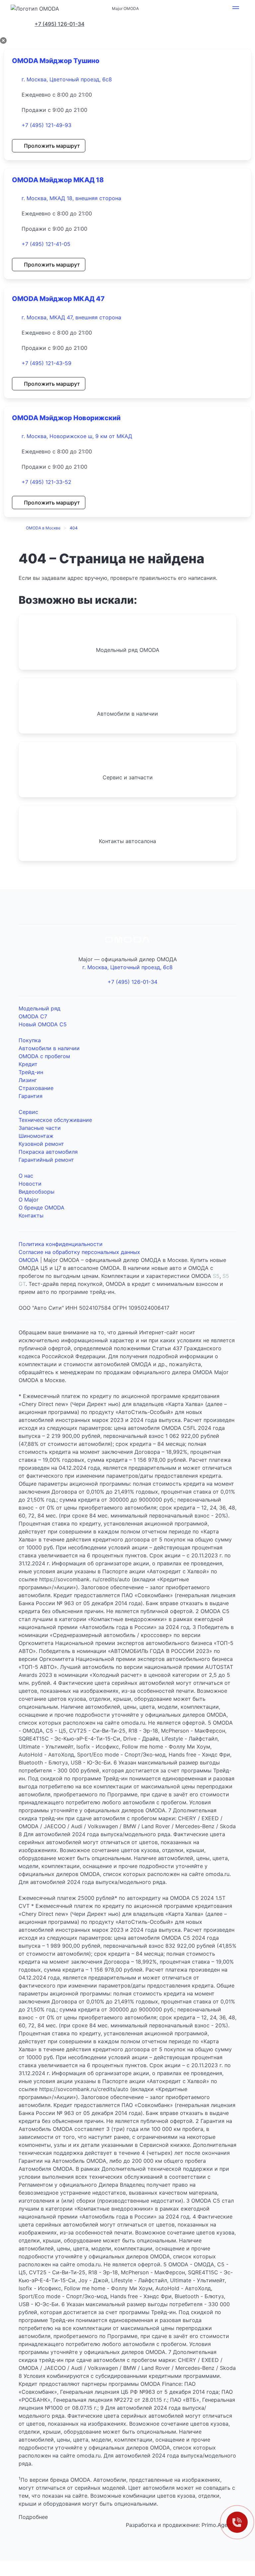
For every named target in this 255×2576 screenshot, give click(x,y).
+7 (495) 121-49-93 (46, 125)
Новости (30, 1184)
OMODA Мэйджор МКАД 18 (58, 180)
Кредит (28, 1064)
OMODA (29, 1260)
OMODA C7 (33, 1016)
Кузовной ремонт (41, 1144)
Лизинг (28, 1080)
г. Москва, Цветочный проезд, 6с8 (67, 79)
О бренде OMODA (42, 1208)
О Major (29, 1200)
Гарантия (31, 1096)
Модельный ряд (40, 1008)
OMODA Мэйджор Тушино (56, 61)
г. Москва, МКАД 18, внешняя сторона (71, 198)
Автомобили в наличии (49, 1048)
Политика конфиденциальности (61, 1244)
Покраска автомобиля (48, 1152)
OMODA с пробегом (44, 1056)
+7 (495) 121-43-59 (46, 363)
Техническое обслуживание (55, 1120)
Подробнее (33, 2517)
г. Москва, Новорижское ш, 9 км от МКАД (77, 436)
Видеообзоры (37, 1192)
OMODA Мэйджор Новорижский (66, 418)
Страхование (36, 1088)
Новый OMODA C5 (43, 1024)
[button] (236, 9)
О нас (26, 1176)
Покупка (30, 1040)
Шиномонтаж (36, 1136)
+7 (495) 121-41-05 (46, 244)
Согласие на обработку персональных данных (79, 1252)
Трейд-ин (31, 1072)
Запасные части (40, 1128)
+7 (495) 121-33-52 (46, 482)
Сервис (28, 1112)
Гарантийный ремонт (46, 1160)
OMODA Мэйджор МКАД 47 (58, 299)
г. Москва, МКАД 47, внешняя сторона (71, 317)
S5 (216, 1276)
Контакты (31, 1215)
